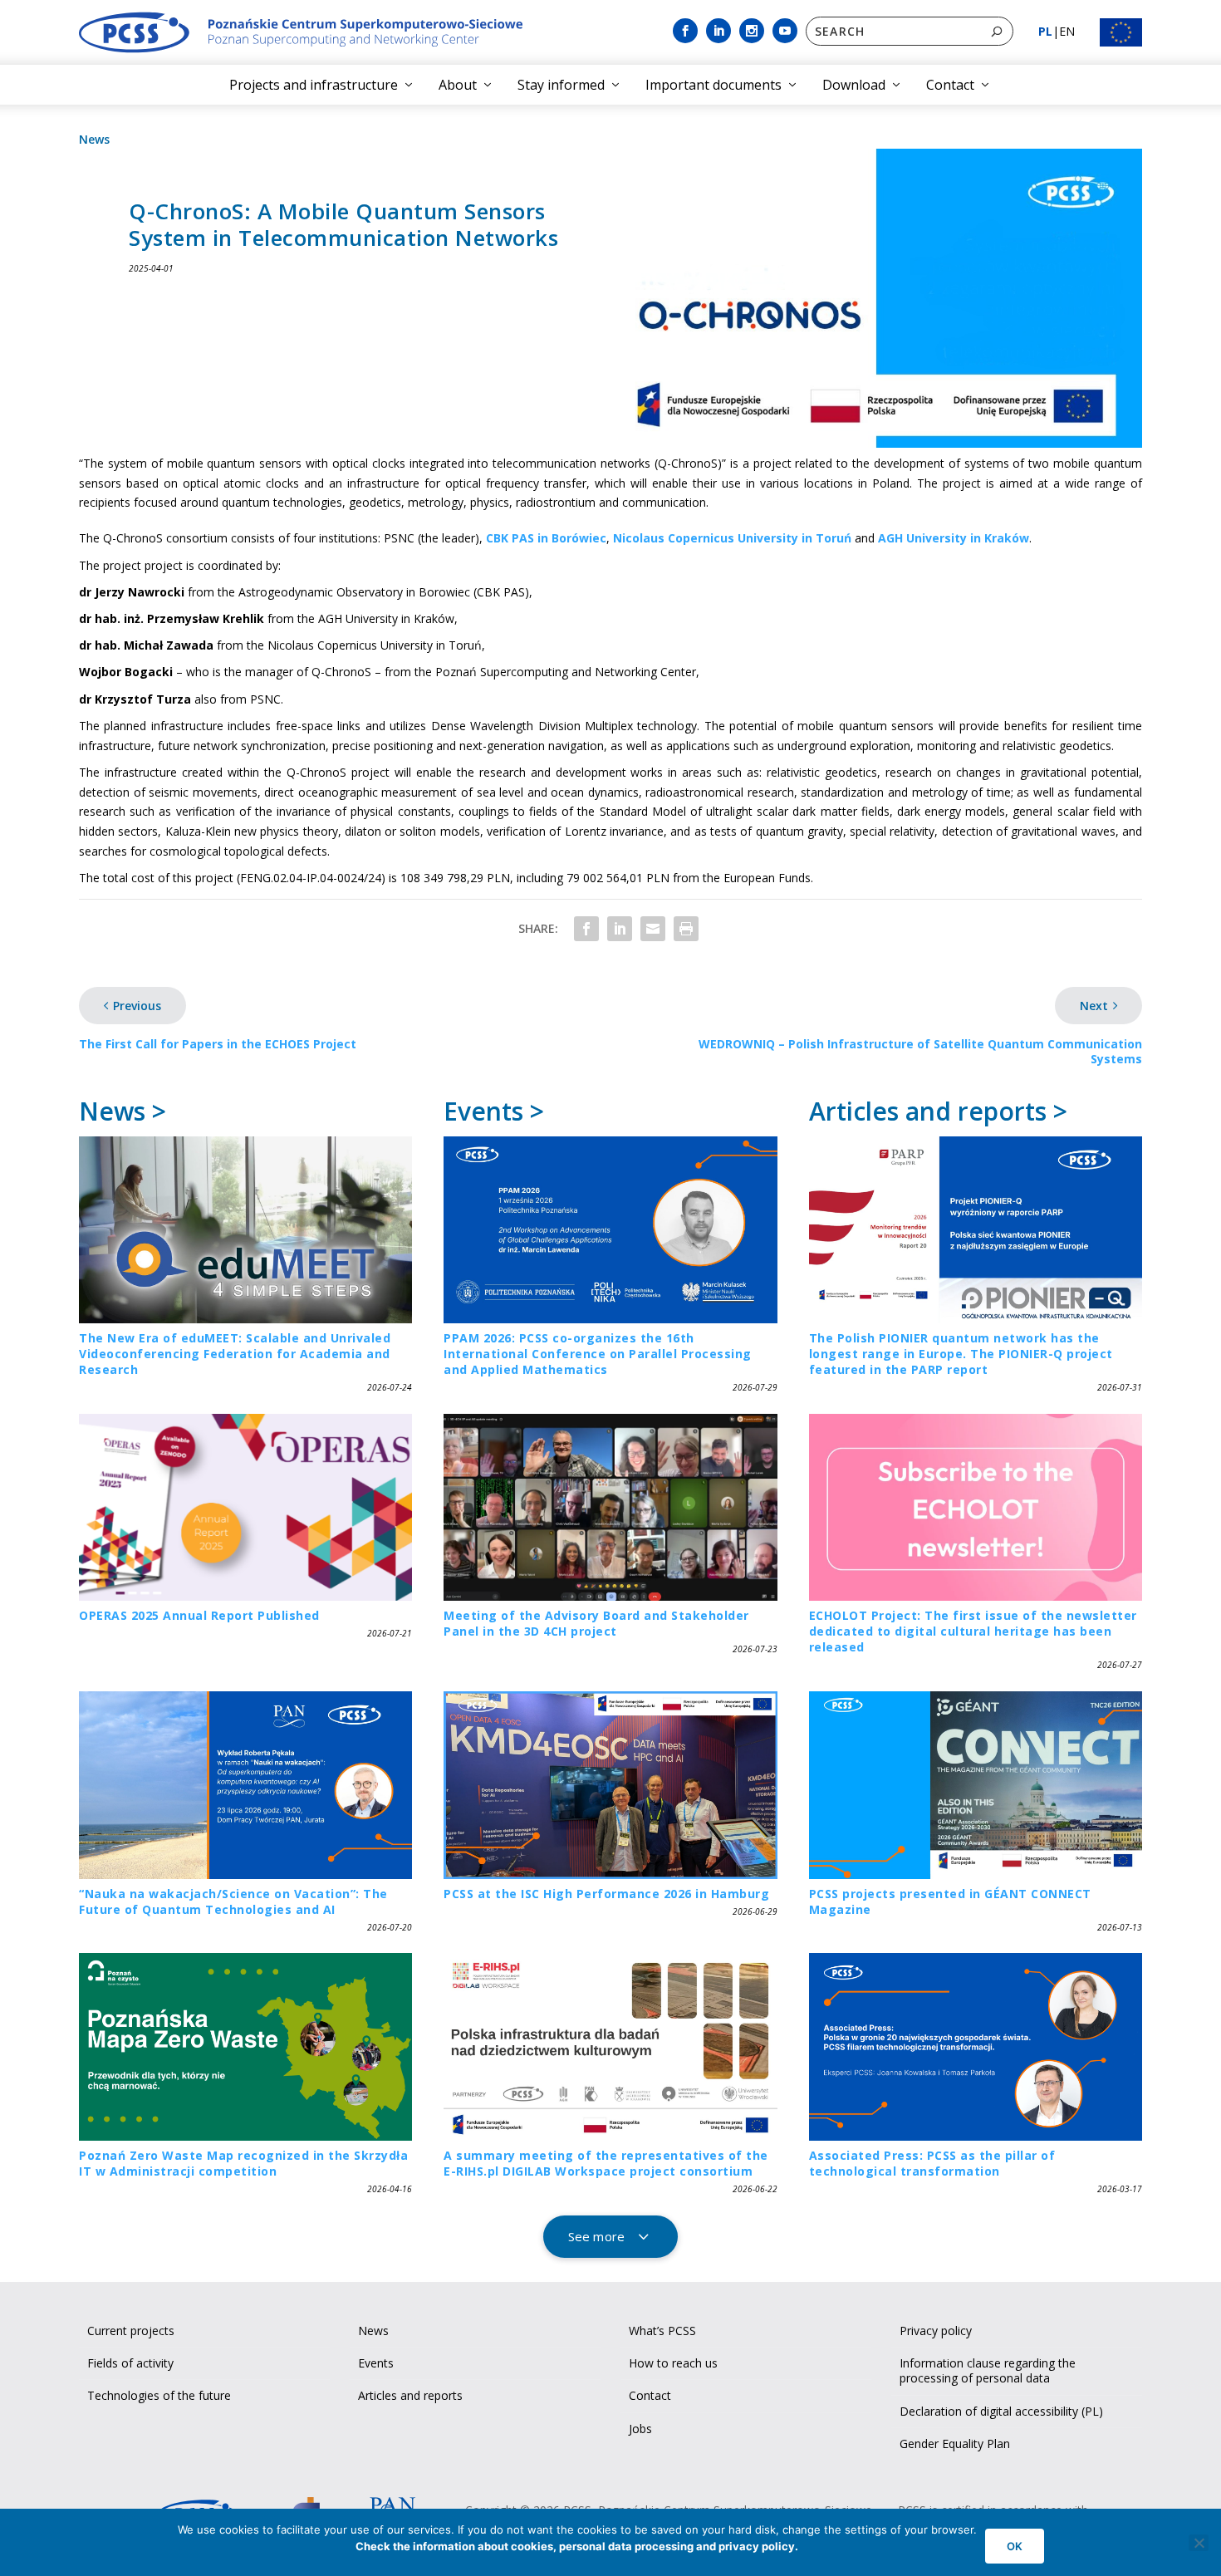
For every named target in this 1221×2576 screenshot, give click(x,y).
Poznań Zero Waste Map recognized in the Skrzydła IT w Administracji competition (243, 2163)
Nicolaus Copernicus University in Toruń (732, 538)
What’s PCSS (662, 2331)
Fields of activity (130, 2363)
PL (1045, 31)
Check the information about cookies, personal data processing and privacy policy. (577, 2546)
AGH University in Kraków (954, 538)
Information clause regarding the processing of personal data (988, 2370)
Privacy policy (936, 2331)
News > (123, 1111)
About (458, 85)
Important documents (713, 85)
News (94, 139)
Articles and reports (410, 2395)
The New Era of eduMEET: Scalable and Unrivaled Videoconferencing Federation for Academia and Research (235, 1354)
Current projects (131, 2331)
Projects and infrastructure (314, 85)
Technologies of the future (159, 2395)
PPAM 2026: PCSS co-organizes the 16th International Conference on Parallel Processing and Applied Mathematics (598, 1354)
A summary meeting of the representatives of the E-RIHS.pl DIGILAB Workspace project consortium (606, 2163)
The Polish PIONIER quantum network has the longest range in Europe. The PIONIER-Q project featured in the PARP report (961, 1354)
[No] (1199, 2543)
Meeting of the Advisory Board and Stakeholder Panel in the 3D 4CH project (596, 1623)
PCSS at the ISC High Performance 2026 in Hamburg (606, 1894)
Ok (1015, 2546)
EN (1067, 31)
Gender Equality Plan (955, 2444)
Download (854, 85)
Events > (494, 1111)
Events (376, 2363)
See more (596, 2236)
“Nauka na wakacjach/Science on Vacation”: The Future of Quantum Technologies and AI (233, 1901)
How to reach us (673, 2363)
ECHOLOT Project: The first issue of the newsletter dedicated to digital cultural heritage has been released (973, 1631)
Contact (950, 85)
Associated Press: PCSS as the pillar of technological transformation (932, 2163)
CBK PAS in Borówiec (546, 538)
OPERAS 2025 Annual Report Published (199, 1615)
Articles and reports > (938, 1111)
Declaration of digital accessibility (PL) (1001, 2411)
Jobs (640, 2429)
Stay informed (561, 85)
